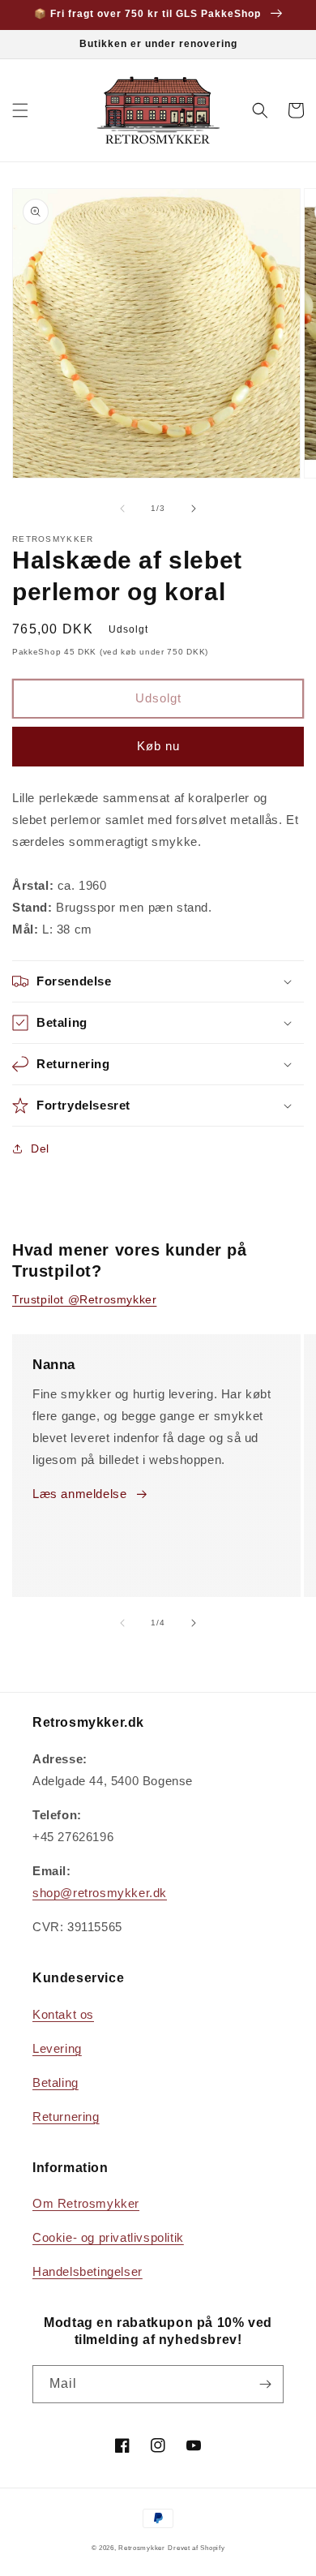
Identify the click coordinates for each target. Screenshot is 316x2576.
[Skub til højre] (194, 509)
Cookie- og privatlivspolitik (108, 2237)
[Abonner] (265, 2384)
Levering (57, 2048)
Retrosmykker (141, 2548)
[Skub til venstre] (122, 509)
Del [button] (40, 1148)
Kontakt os (63, 2014)
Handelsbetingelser (88, 2271)
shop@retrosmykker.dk (100, 1893)
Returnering (66, 2117)
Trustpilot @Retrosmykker (84, 1299)
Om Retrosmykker (86, 2203)
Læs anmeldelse (79, 1494)
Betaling (56, 2082)
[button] (20, 110)
